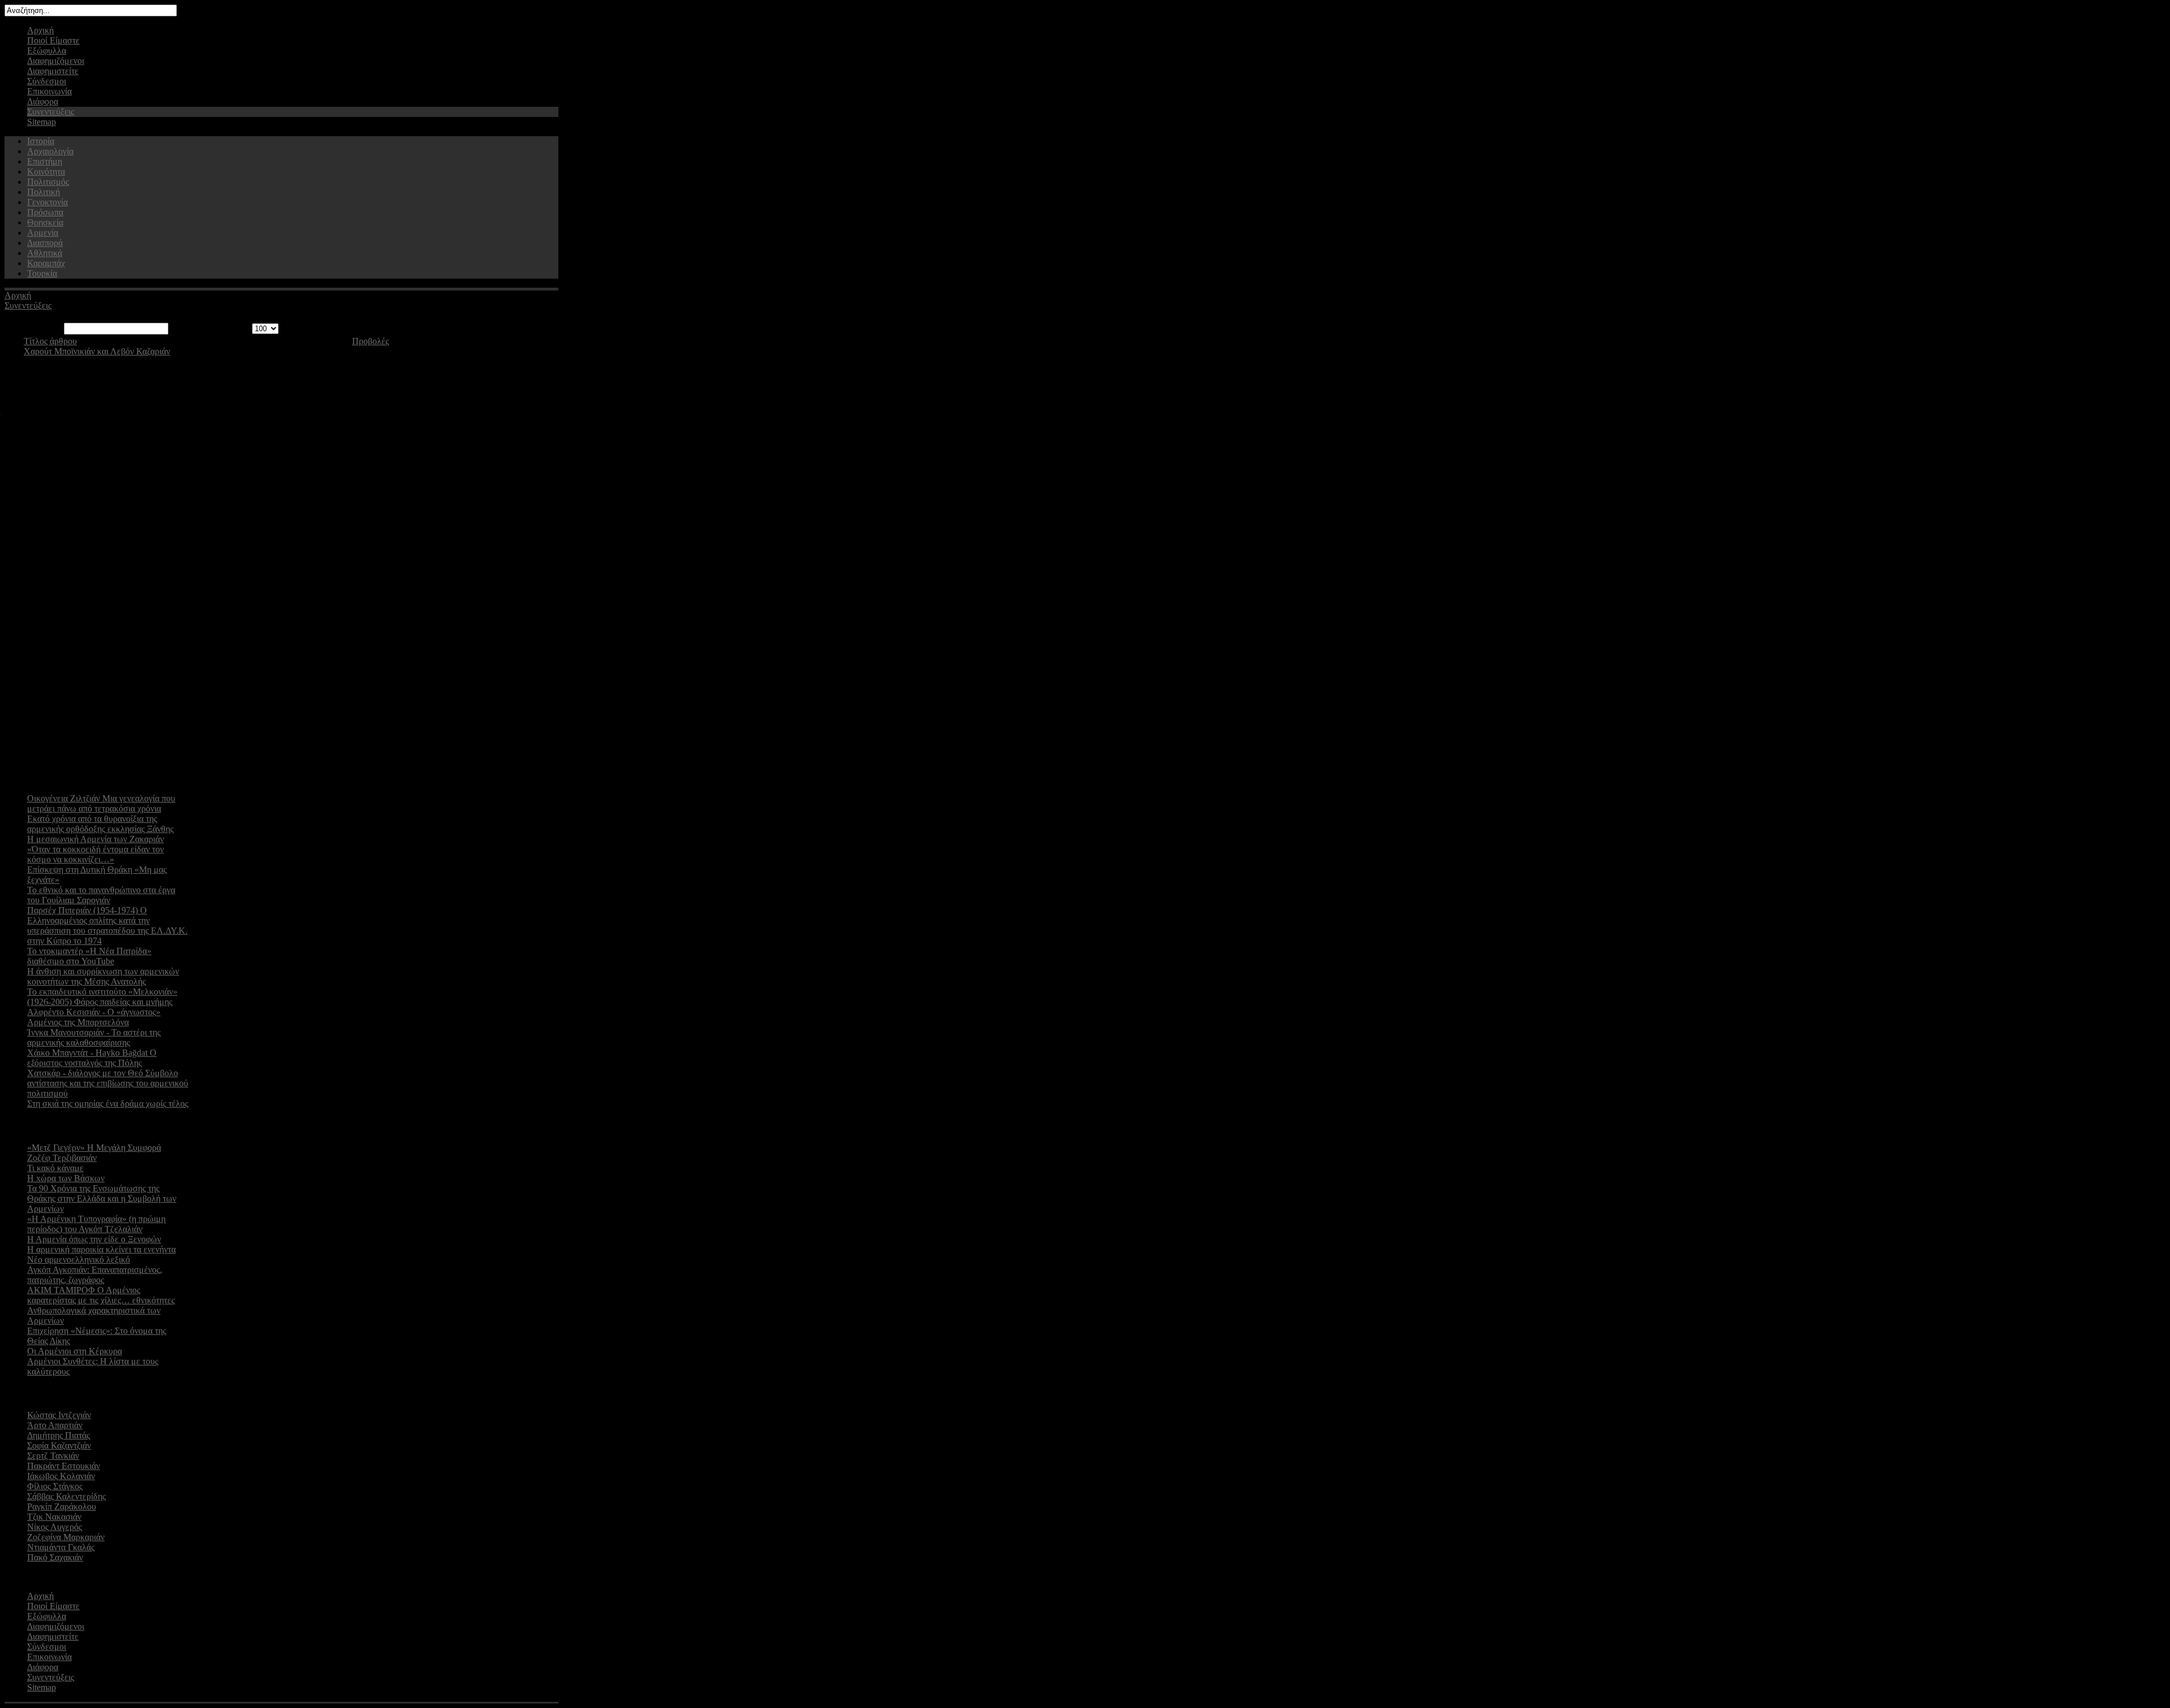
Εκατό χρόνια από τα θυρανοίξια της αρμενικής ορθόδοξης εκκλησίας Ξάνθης (100, 824)
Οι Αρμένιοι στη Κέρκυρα (75, 1351)
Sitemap (42, 122)
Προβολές (370, 341)
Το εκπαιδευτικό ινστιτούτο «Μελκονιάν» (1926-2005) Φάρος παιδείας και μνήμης (102, 997)
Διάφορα (43, 101)
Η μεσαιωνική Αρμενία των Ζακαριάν (96, 839)
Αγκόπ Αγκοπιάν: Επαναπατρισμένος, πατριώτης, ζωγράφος (95, 1275)
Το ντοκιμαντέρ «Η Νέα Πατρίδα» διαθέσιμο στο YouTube (89, 956)
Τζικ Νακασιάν (54, 1517)
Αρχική (40, 30)
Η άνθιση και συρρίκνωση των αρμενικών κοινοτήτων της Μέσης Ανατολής (103, 976)
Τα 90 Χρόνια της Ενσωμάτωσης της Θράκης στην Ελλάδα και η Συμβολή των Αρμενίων (102, 1198)
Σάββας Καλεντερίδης (66, 1496)
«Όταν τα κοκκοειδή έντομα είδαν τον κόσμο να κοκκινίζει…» (96, 854)
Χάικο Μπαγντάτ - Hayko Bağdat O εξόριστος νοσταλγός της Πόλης (92, 1058)
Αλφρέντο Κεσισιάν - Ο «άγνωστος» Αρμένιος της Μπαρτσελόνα (94, 1017)
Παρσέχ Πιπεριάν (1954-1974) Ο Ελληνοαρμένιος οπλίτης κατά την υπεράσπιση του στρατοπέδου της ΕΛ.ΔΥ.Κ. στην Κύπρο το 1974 (107, 925)
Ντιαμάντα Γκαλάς (61, 1547)
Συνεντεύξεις (51, 112)
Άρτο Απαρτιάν (55, 1425)
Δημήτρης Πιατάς (58, 1435)
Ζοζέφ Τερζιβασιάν (62, 1158)
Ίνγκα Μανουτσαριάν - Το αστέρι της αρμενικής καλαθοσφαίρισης (94, 1037)
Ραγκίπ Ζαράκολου (62, 1507)
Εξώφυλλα (47, 51)
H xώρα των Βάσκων (66, 1178)
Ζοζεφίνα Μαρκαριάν (66, 1537)
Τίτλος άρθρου (50, 341)
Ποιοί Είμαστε (53, 40)
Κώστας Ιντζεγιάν (59, 1415)
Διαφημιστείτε (53, 71)
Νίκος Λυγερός (55, 1527)
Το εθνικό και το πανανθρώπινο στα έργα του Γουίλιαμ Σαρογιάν (101, 895)
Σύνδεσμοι (47, 81)
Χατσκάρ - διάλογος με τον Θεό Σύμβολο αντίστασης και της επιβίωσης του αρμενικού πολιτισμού (108, 1083)
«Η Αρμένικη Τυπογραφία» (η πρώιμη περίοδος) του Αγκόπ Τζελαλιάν (96, 1224)
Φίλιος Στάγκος (55, 1486)
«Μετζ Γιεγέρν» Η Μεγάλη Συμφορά (94, 1148)
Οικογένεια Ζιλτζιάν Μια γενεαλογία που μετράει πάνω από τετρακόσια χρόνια (101, 803)
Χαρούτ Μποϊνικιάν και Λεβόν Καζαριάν (97, 351)
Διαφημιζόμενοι (56, 61)
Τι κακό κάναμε (55, 1168)
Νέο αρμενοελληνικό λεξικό (79, 1260)
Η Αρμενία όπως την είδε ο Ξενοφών (94, 1239)
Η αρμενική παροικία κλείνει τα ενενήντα (101, 1249)
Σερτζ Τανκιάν (53, 1456)
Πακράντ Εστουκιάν (64, 1466)
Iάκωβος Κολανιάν (61, 1476)
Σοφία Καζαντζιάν (59, 1445)
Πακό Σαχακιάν (55, 1557)
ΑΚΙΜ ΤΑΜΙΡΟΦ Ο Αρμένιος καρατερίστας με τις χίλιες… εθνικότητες (101, 1295)
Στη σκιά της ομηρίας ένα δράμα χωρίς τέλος (108, 1104)
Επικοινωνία (49, 91)
